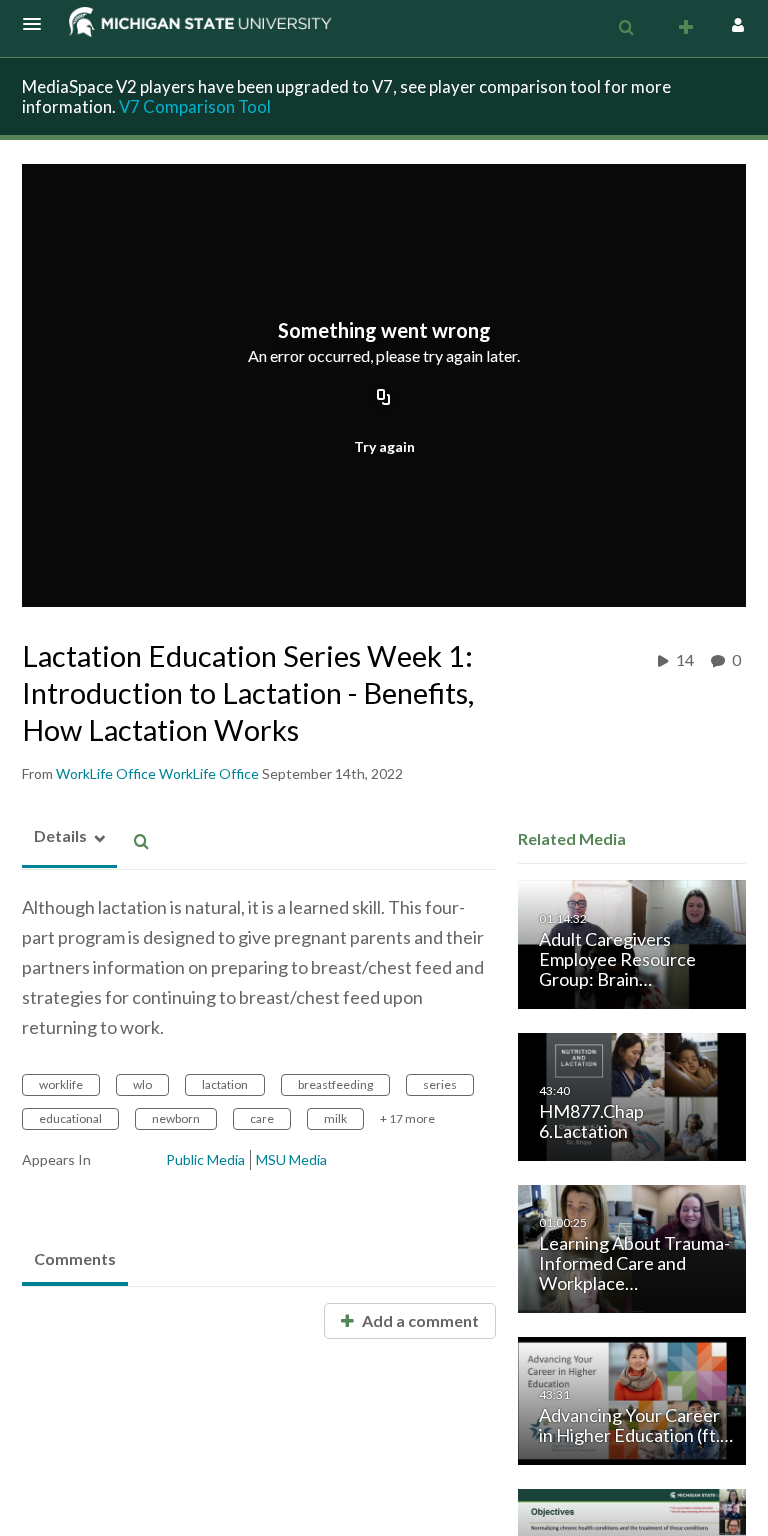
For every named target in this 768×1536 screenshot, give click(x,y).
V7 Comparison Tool (195, 106)
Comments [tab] (75, 1258)
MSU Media (291, 1159)
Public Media (205, 1159)
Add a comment (419, 1320)
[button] (38, 24)
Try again (384, 446)
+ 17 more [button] (407, 1118)
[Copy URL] (384, 399)
